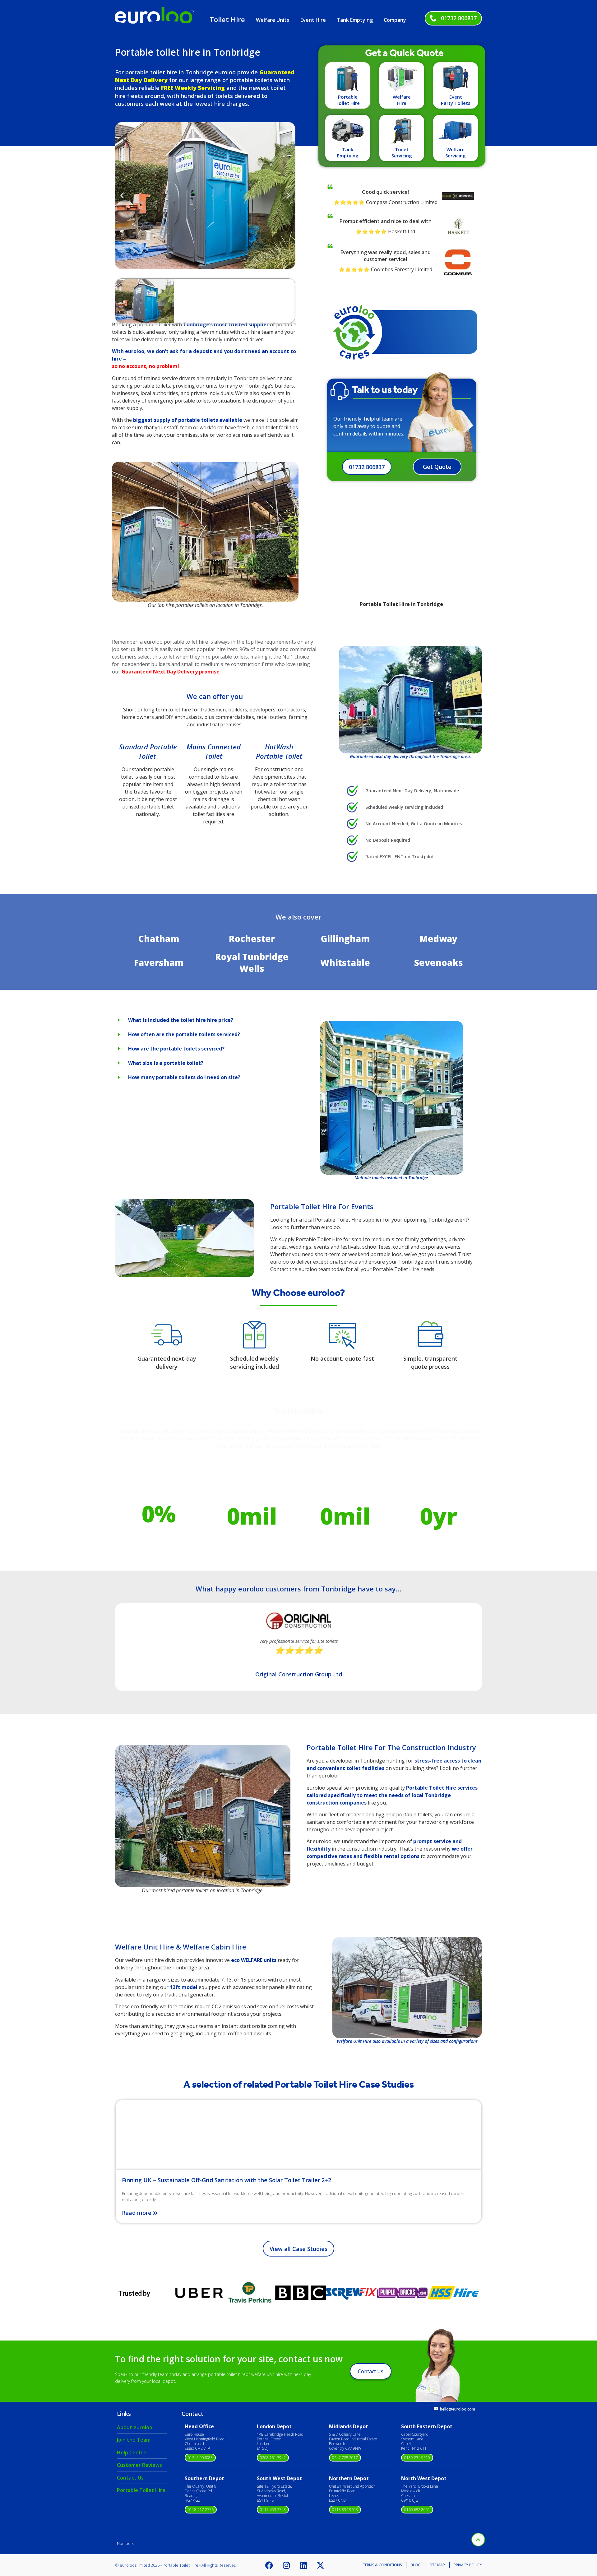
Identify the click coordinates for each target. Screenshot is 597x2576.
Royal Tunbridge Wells (252, 962)
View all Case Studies (298, 2249)
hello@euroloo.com (458, 2409)
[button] (122, 195)
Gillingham (345, 939)
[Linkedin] (303, 2565)
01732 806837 (459, 18)
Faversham (159, 962)
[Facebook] (269, 2565)
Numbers (125, 2543)
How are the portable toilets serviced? (176, 1049)
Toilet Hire (227, 19)
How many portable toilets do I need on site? (184, 1077)
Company (395, 20)
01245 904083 (200, 2458)
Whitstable (345, 962)
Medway (438, 939)
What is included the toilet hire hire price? (181, 1020)
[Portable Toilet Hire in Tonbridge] (392, 1098)
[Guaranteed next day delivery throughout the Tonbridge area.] (410, 700)
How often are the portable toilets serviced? (184, 1034)
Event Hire (313, 20)
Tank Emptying (355, 20)
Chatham (159, 939)
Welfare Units (273, 20)
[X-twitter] (321, 2565)
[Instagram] (286, 2565)
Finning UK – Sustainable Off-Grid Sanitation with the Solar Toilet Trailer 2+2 (227, 2180)
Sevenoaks (439, 962)
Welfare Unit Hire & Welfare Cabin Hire (181, 1947)
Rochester (252, 939)
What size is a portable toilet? (166, 1063)
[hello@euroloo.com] (436, 2408)
